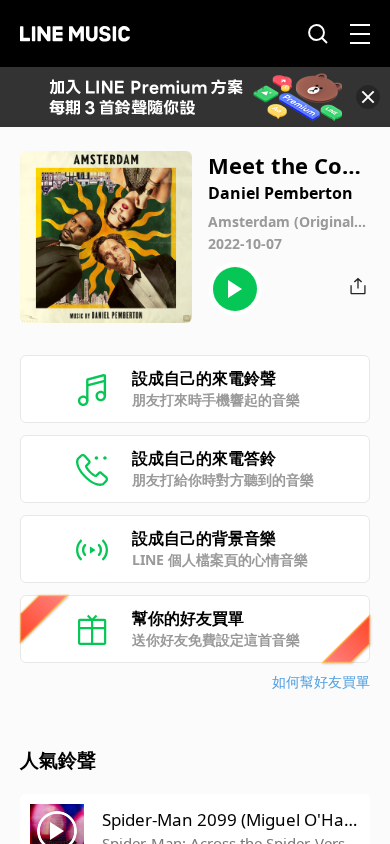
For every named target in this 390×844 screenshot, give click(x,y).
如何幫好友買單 (321, 681)
